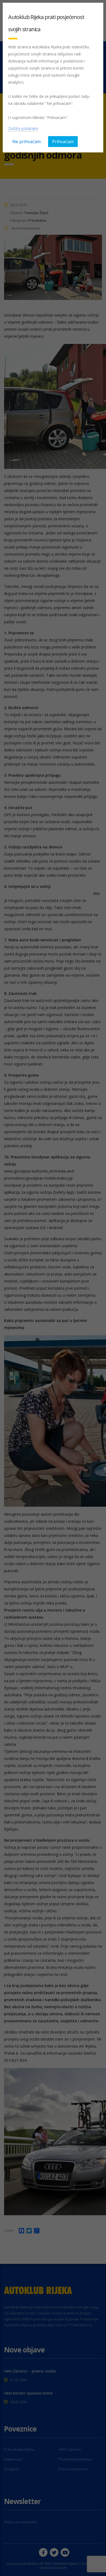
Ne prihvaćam (26, 142)
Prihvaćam (63, 142)
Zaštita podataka (23, 128)
